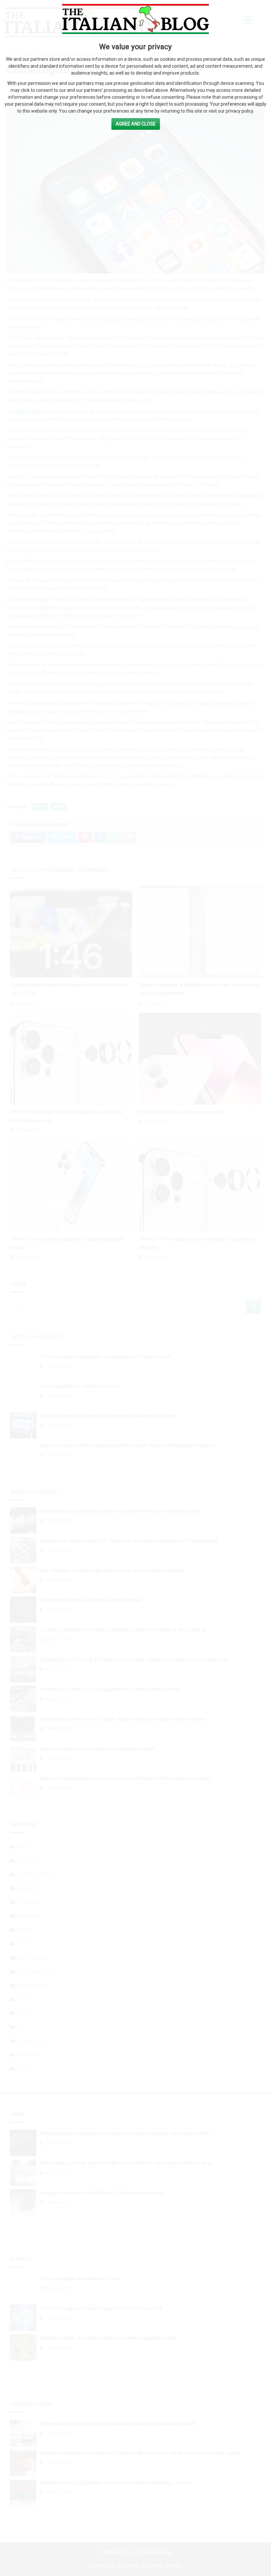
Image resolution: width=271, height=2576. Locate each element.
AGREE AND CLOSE (136, 124)
